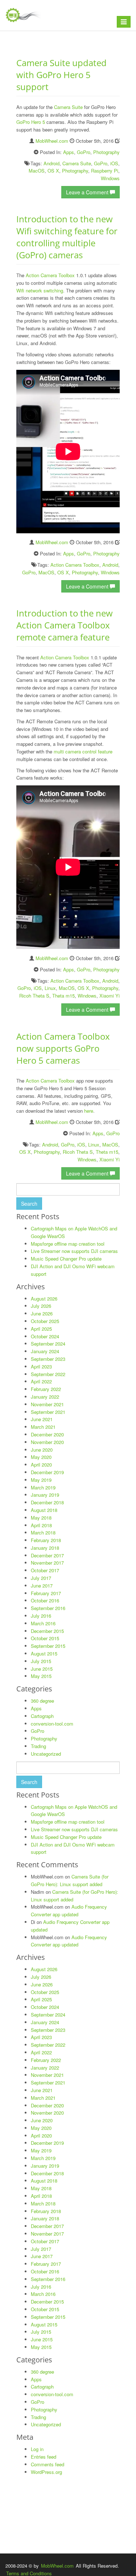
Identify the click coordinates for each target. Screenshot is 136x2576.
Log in (37, 2449)
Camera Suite (68, 107)
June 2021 (42, 1419)
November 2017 (47, 1563)
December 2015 (47, 1631)
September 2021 (48, 1412)
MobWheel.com (52, 141)
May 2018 (41, 1518)
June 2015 (42, 1669)
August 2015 (44, 1653)
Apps (69, 152)
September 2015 (48, 1646)
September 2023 (48, 1359)
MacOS (37, 171)
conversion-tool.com (52, 1724)
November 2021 (47, 1404)
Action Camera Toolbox (50, 275)
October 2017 (45, 1570)
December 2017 (47, 1555)
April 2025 (41, 1329)
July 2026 (41, 1306)
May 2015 (41, 1676)
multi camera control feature (83, 751)
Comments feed (48, 2464)
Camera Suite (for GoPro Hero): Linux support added (70, 1880)
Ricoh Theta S (34, 996)
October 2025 (45, 1321)
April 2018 (41, 1525)
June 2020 (42, 1450)
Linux (50, 988)
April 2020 (41, 1465)
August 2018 (44, 1510)
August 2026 (44, 1299)
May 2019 (41, 1480)
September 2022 (48, 1374)
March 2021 (43, 1427)
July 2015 (41, 1661)
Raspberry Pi (105, 171)
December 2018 (47, 1502)
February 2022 (46, 1389)
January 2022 (45, 1397)
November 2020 (47, 1442)
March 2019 (43, 1487)
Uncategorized (46, 1754)
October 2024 (45, 1336)
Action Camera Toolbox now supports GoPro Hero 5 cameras (63, 1048)
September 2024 (48, 1344)
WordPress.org (46, 2472)
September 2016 (48, 1608)
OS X (53, 171)
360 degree (42, 1701)
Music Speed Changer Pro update (66, 1259)
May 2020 (41, 1457)
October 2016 (45, 1600)
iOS (114, 163)
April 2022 (41, 1381)
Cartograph (42, 1716)
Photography (106, 152)
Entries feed (44, 2457)
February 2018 (46, 1540)
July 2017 (41, 1578)
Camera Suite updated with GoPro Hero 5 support (61, 75)
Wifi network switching (40, 290)
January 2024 (45, 1351)
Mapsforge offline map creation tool (68, 1244)
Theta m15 (63, 996)
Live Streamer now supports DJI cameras (74, 1251)
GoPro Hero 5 (31, 122)
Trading (38, 1746)
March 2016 (43, 1623)
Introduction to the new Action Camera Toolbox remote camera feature (65, 625)
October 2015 (45, 1638)
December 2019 (47, 1472)
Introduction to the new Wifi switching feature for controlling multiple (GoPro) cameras (67, 237)
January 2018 (45, 1548)
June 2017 (42, 1586)
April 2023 (41, 1366)
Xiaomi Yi (110, 996)
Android (51, 163)
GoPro (84, 152)
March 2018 (43, 1532)
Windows (110, 178)
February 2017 (46, 1593)
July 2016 (41, 1616)
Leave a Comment (88, 192)
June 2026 (42, 1313)
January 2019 (45, 1495)
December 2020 (47, 1434)
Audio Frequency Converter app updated (69, 1910)
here (89, 1111)
